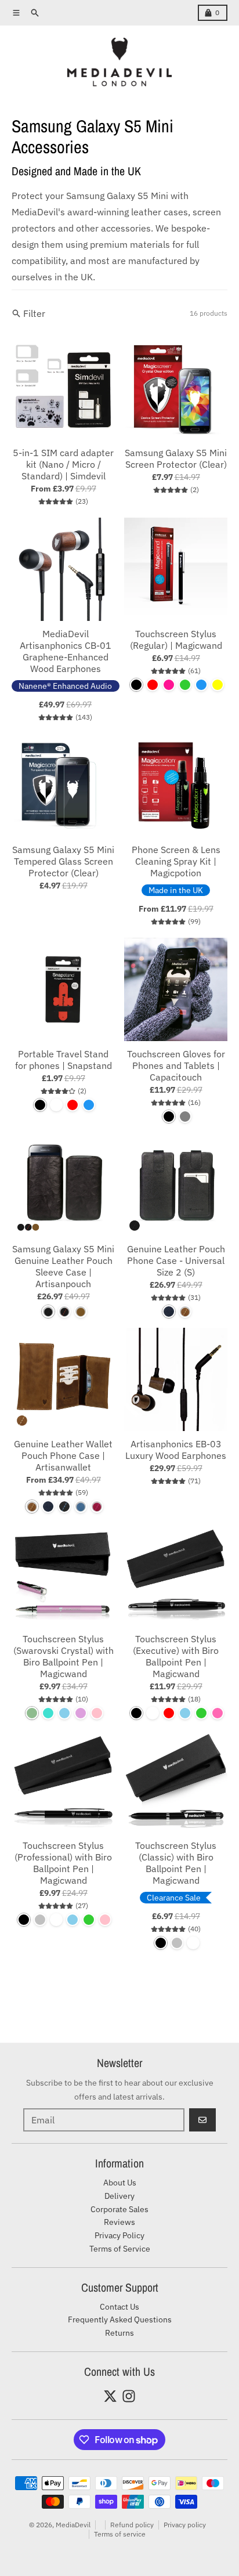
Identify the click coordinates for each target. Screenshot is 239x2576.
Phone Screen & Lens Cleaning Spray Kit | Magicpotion (176, 861)
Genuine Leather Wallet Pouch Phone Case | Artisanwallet (63, 1455)
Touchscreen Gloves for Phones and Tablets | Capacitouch (176, 1065)
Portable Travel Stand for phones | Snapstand (64, 1060)
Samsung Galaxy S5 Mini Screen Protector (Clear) (176, 458)
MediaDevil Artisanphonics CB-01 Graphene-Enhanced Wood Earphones (66, 651)
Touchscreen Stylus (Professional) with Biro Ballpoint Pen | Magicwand (63, 1863)
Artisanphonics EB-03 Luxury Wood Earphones (176, 1450)
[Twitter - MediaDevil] (110, 2396)
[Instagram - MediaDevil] (129, 2396)
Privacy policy (185, 2525)
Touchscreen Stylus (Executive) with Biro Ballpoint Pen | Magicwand (176, 1656)
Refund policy (132, 2525)
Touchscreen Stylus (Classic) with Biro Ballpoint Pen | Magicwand (176, 1863)
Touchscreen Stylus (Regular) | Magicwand (176, 640)
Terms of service (120, 2534)
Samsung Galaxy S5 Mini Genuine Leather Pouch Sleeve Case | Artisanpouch (63, 1266)
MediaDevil (73, 2525)
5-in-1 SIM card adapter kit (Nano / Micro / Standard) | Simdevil (63, 464)
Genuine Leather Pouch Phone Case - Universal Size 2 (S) (176, 1260)
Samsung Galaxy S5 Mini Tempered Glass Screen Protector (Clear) (63, 861)
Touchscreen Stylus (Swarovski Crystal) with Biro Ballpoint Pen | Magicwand (64, 1656)
